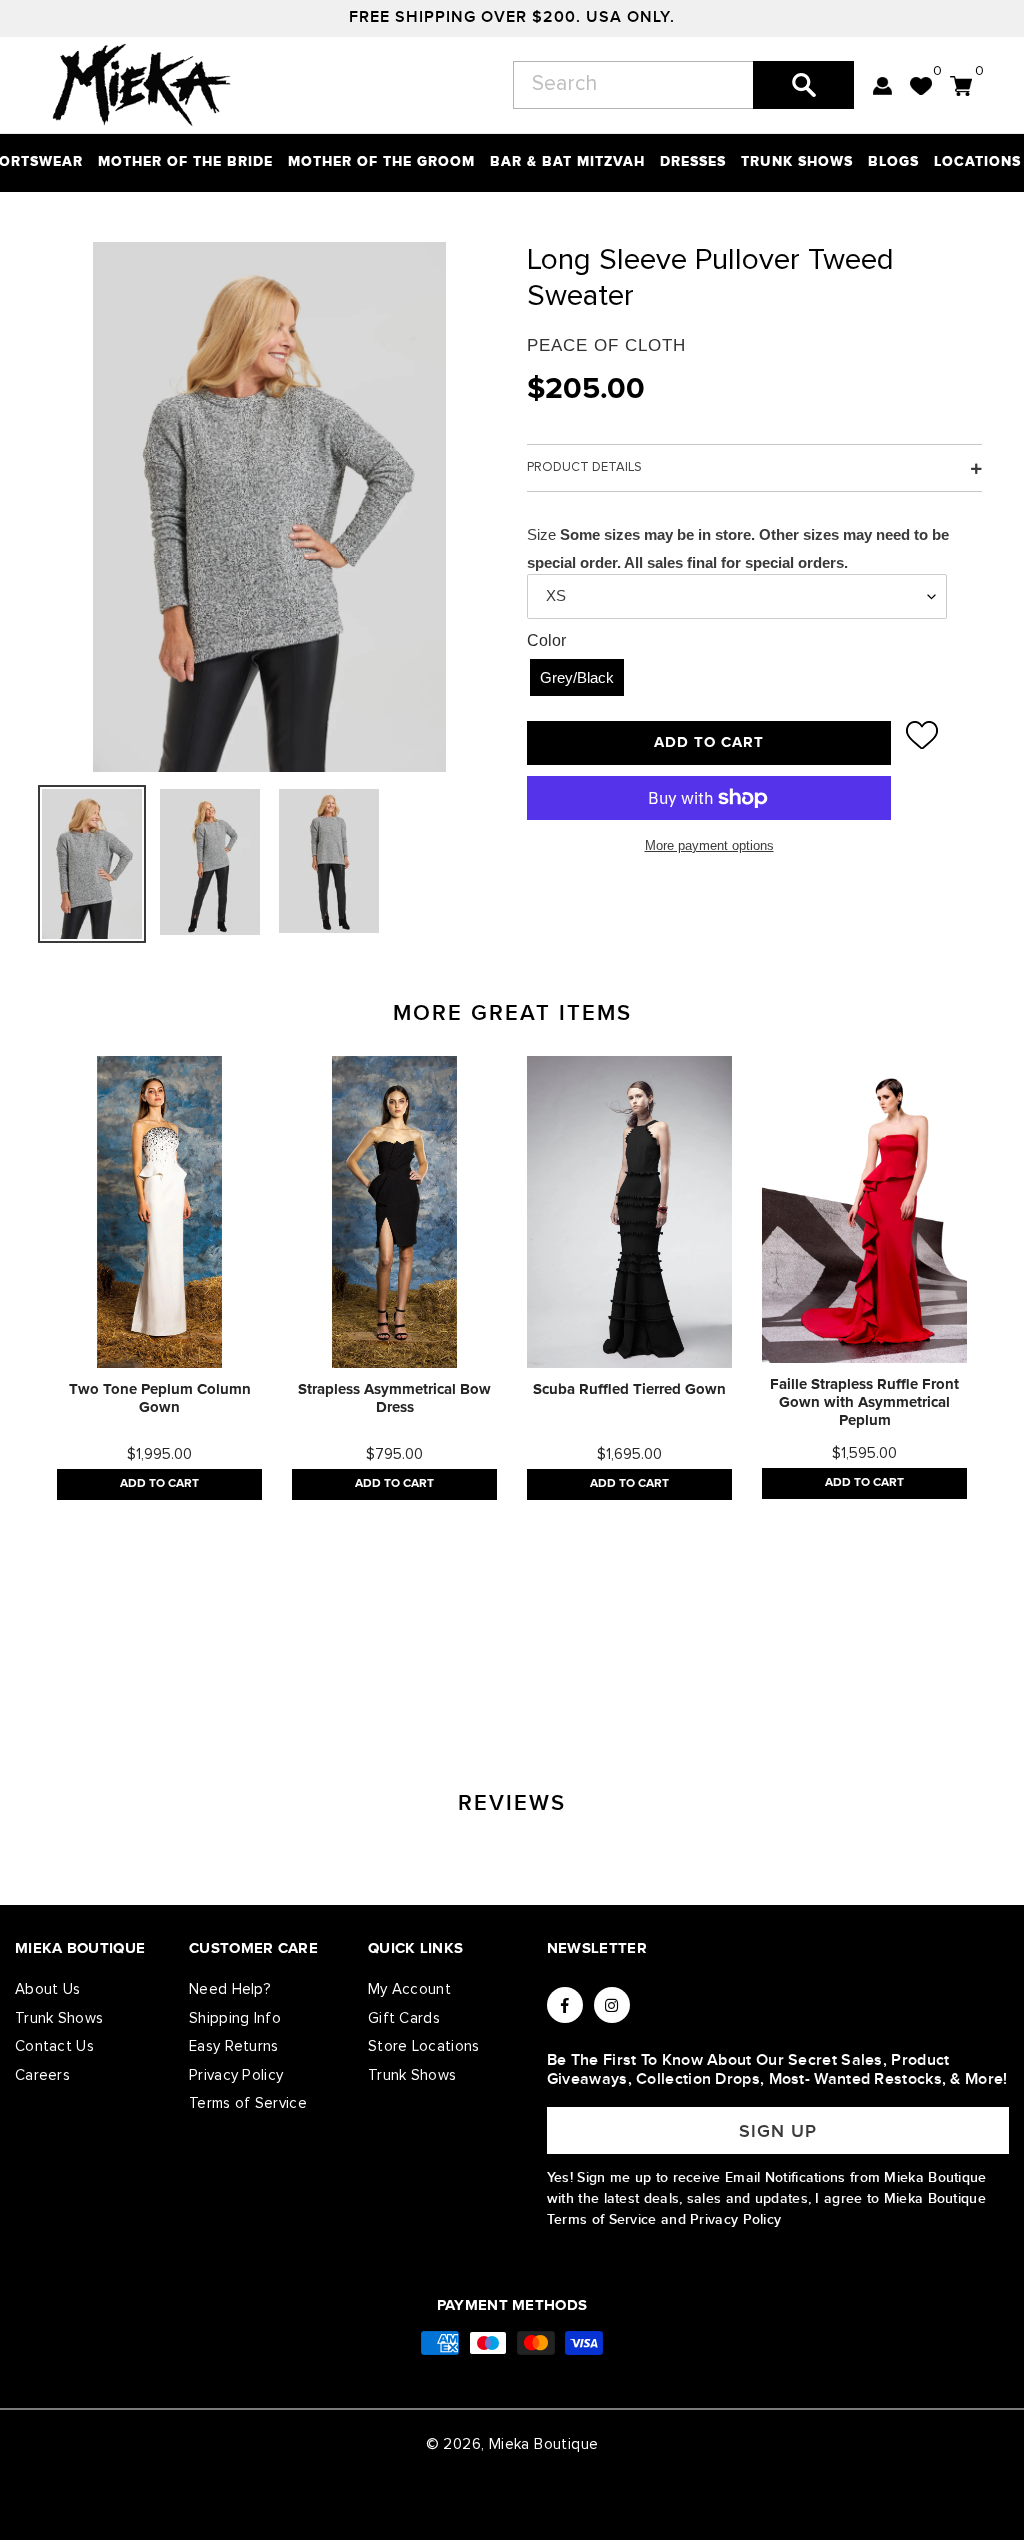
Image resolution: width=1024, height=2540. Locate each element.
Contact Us (54, 2046)
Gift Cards (404, 2018)
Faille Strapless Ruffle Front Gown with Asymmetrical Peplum (864, 1402)
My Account (409, 1989)
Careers (42, 2075)
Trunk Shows (59, 2018)
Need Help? (230, 1989)
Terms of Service (248, 2103)
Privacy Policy (236, 2075)
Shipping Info (235, 2018)
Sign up (778, 2131)
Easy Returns (234, 2046)
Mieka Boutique (544, 2444)
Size (541, 534)
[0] (921, 85)
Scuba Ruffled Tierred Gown (629, 1389)
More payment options (709, 845)
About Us (47, 1989)
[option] (159, 1278)
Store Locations (424, 2046)
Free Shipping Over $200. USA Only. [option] (512, 17)
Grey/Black (577, 677)
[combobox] (683, 85)
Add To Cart (159, 1484)
